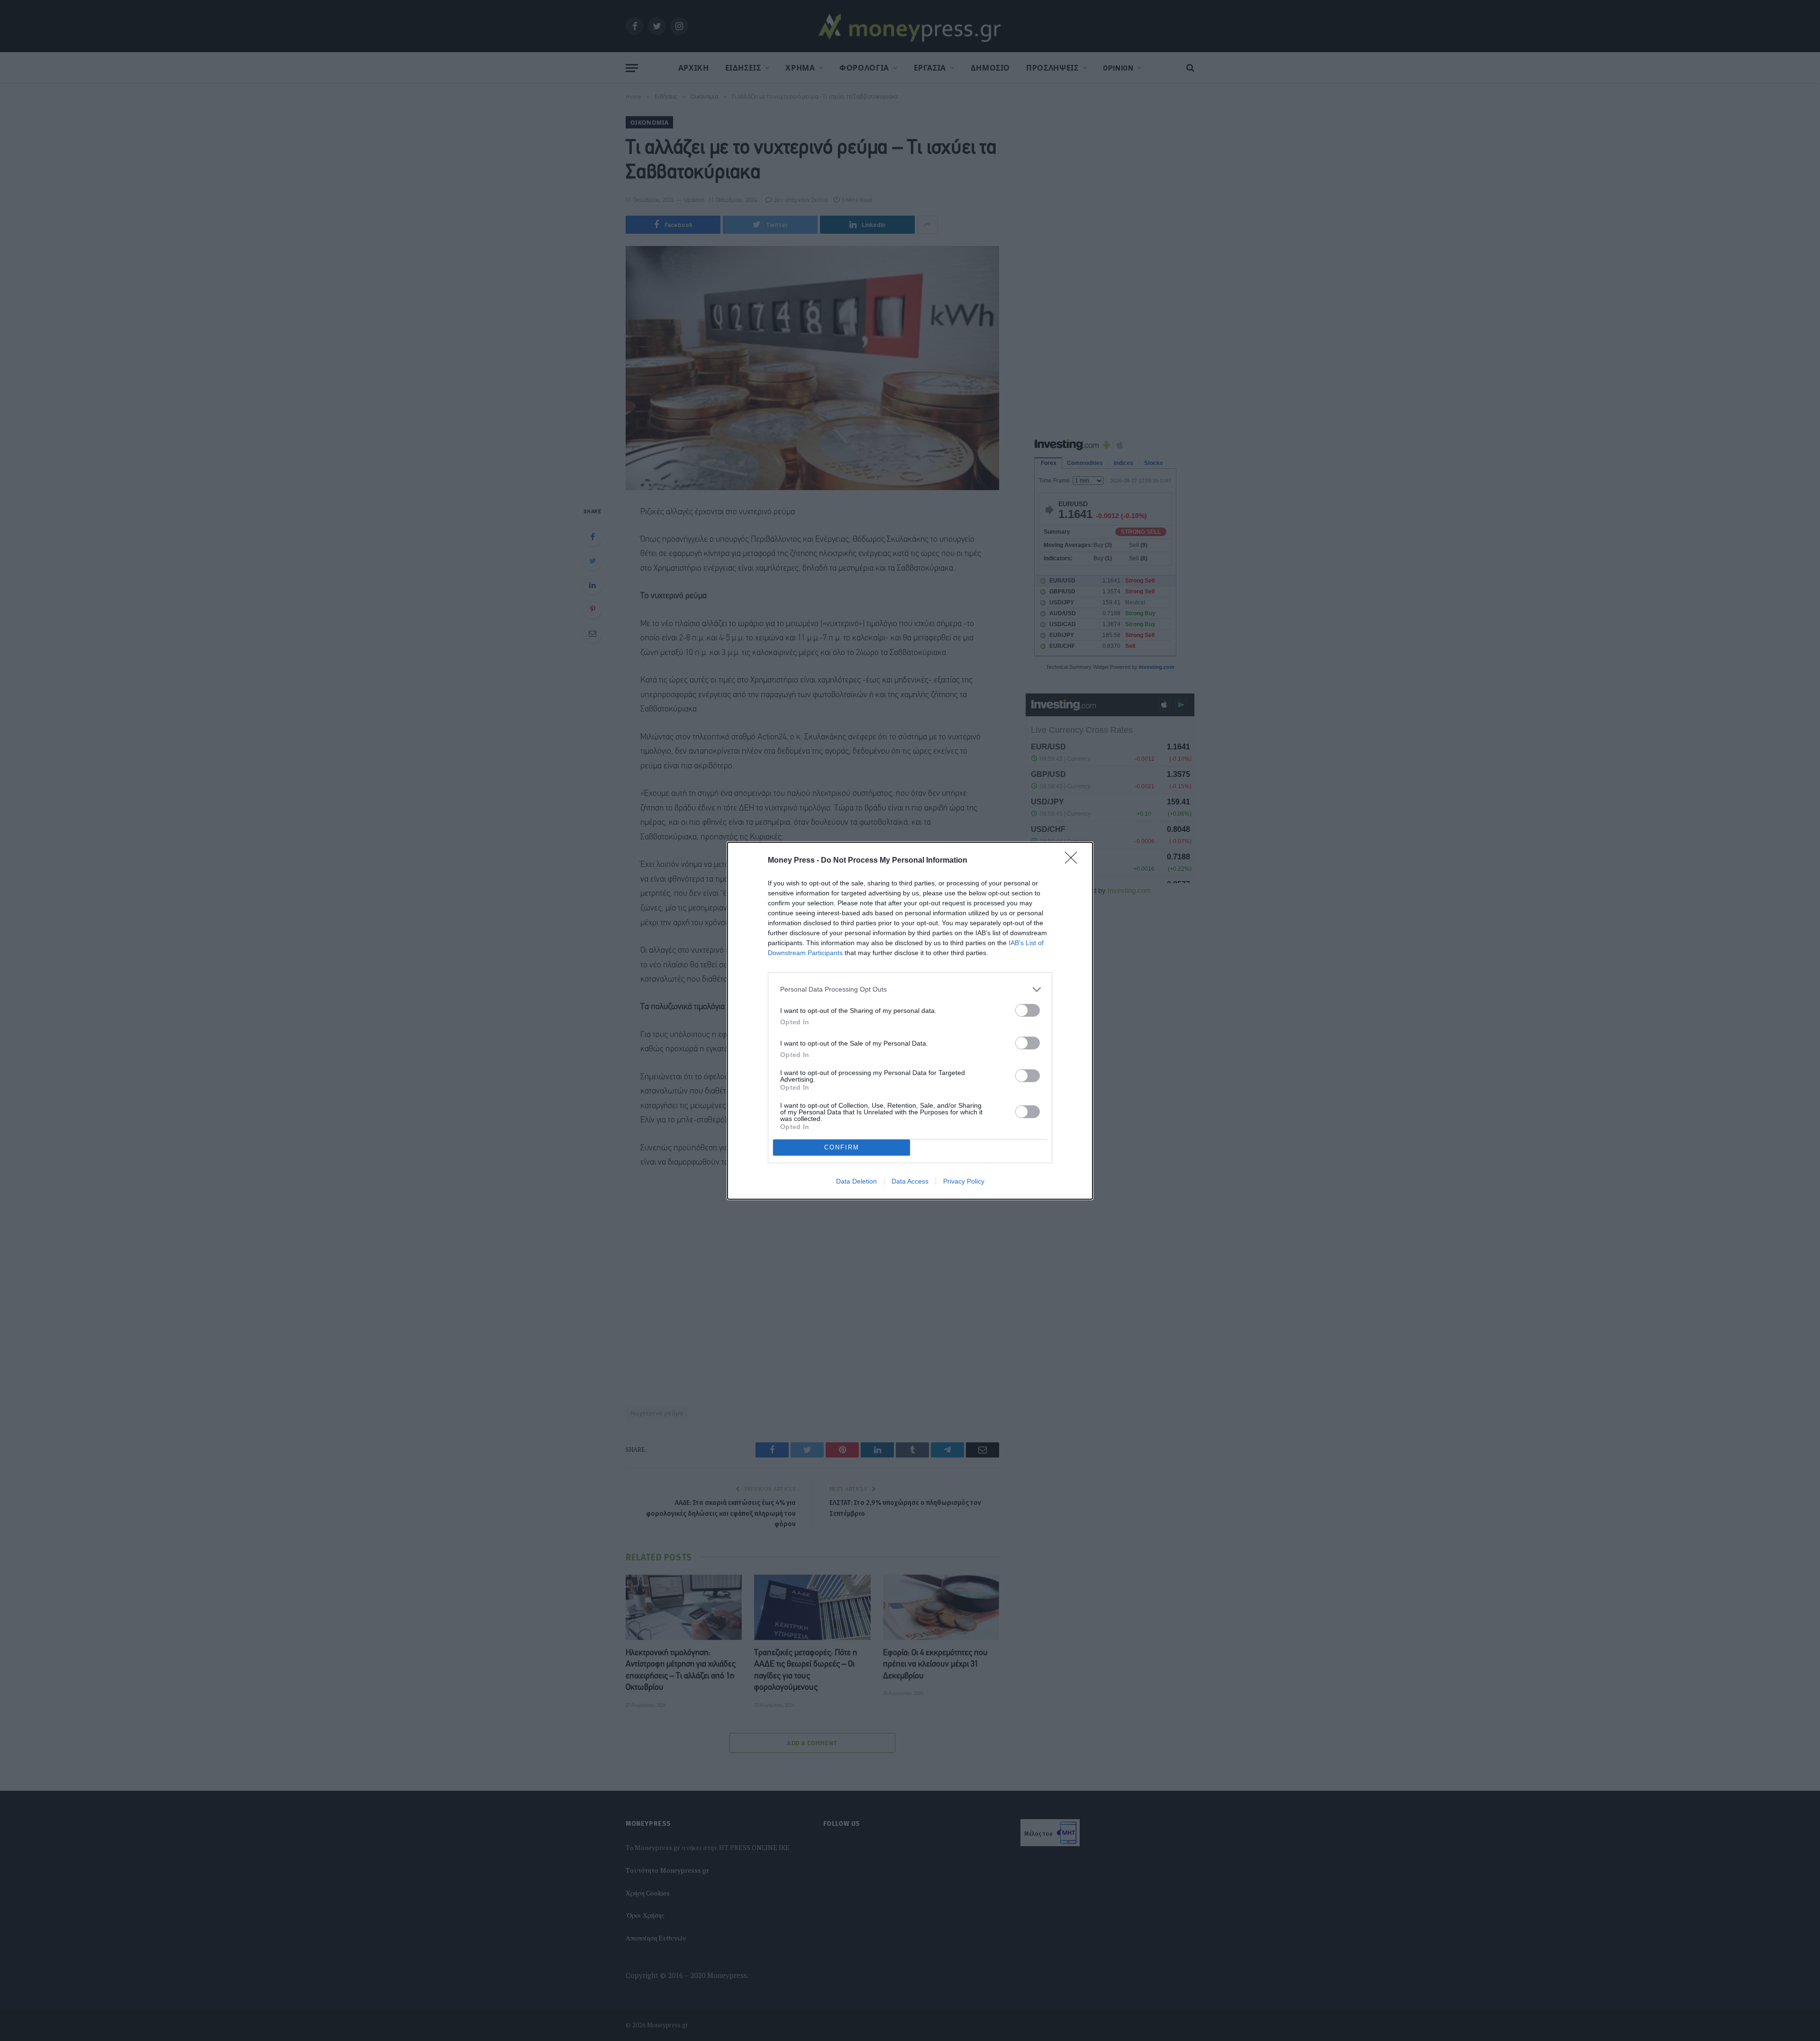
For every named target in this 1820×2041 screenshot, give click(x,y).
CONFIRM (842, 1147)
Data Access (910, 1181)
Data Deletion (856, 1181)
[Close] (1074, 861)
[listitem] (910, 989)
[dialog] (910, 1021)
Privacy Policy (964, 1181)
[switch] (1028, 1010)
